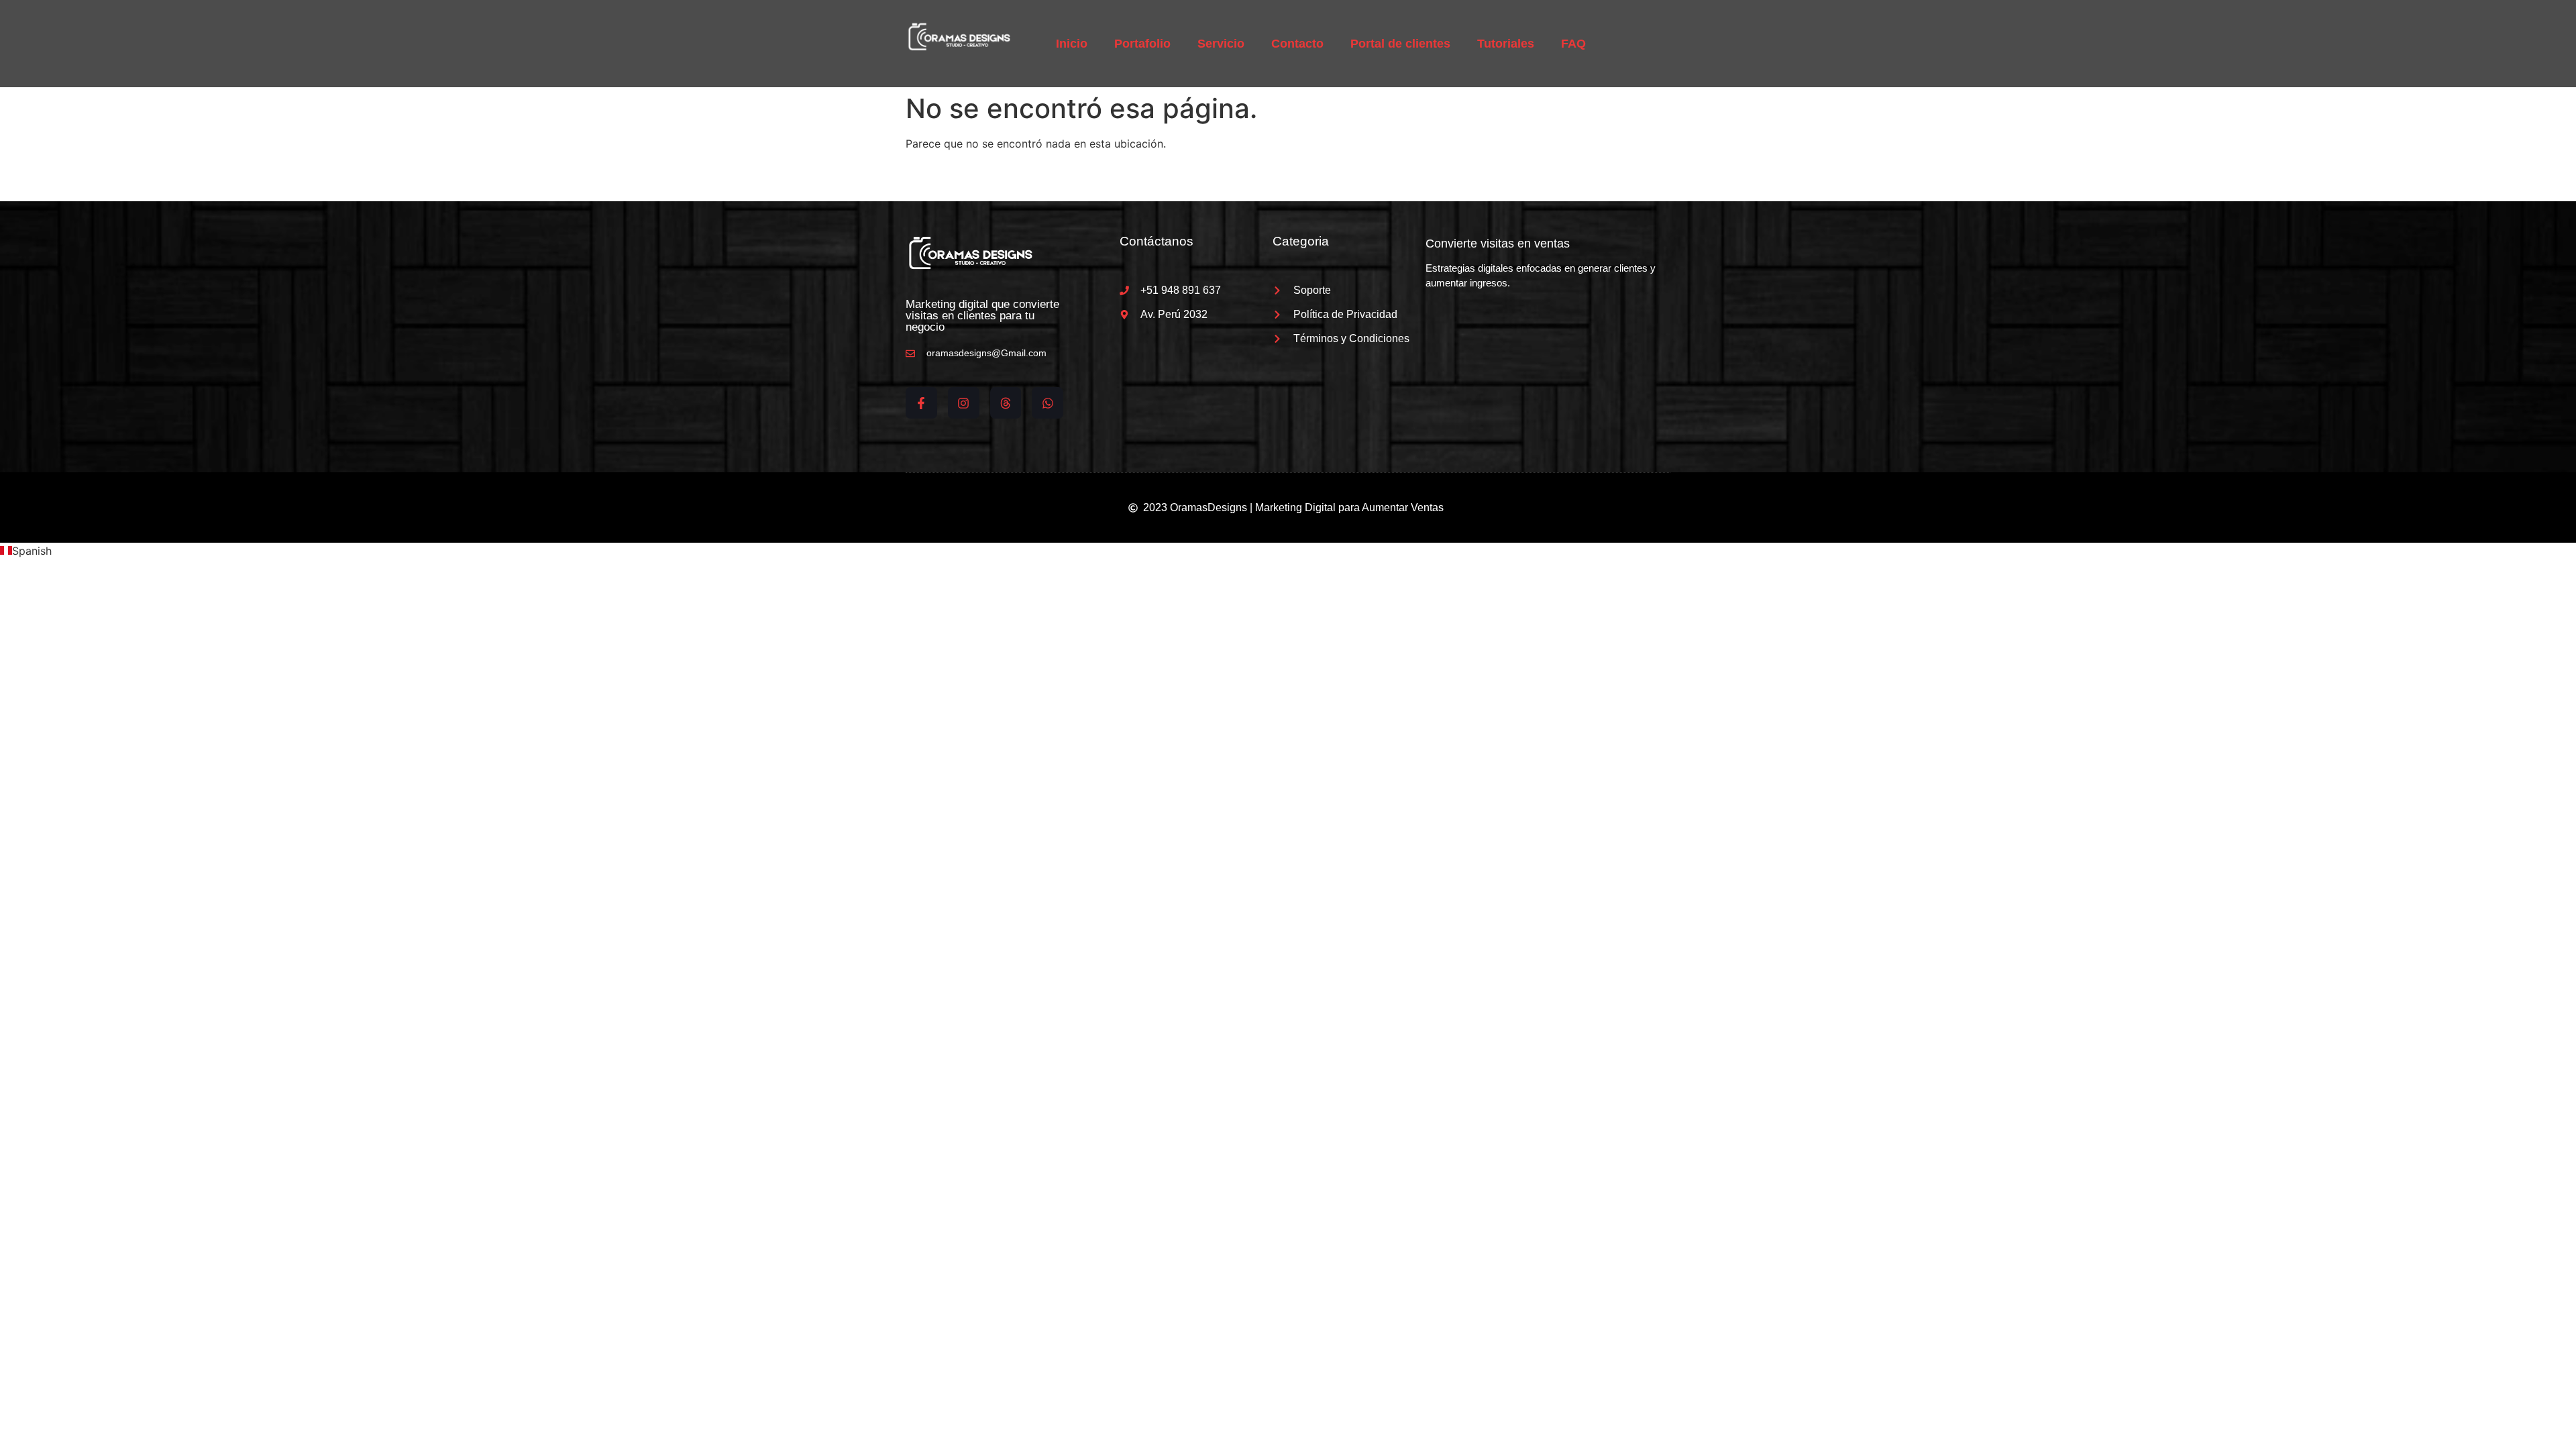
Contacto (1297, 44)
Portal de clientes (1400, 44)
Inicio (1072, 44)
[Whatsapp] (1048, 403)
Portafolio (1142, 44)
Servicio (1221, 44)
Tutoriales (1506, 44)
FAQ (1573, 44)
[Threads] (1006, 403)
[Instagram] (964, 403)
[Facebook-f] (921, 403)
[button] (1288, 551)
